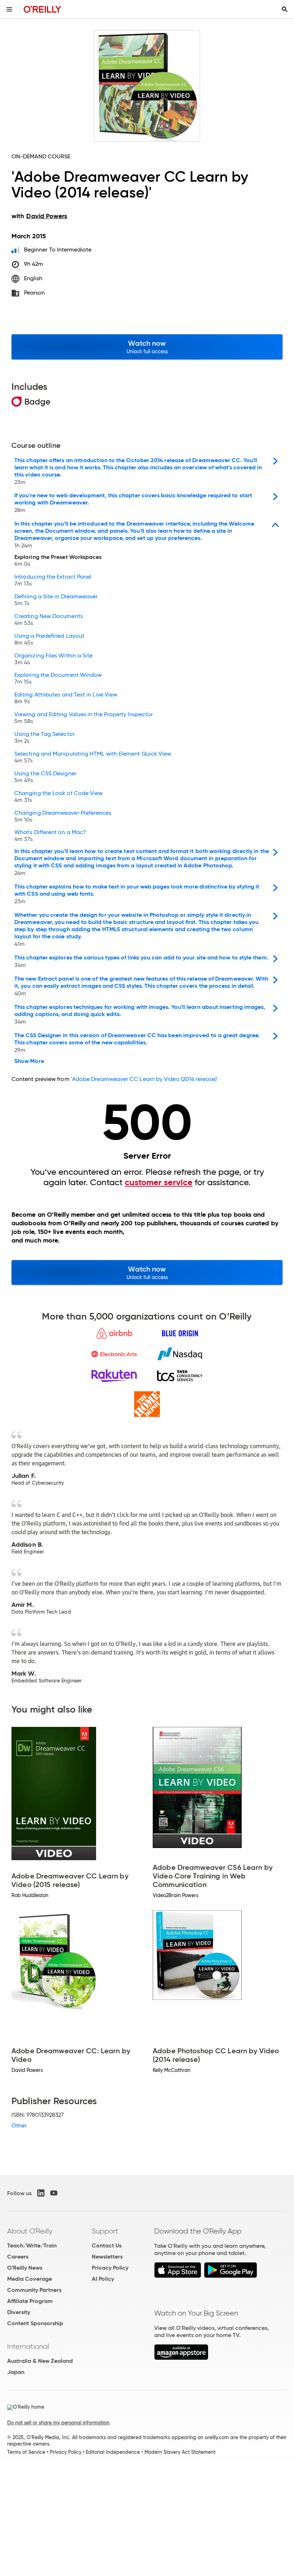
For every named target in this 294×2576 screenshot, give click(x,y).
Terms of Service (26, 2452)
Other (19, 2125)
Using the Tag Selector (44, 738)
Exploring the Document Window (58, 679)
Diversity (19, 2312)
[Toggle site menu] (9, 9)
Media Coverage (30, 2279)
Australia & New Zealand (40, 2361)
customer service (159, 1182)
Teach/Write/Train (32, 2245)
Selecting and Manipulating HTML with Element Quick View (93, 757)
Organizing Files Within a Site (53, 659)
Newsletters (107, 2257)
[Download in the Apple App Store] (178, 2276)
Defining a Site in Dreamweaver (56, 600)
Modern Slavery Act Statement (180, 2452)
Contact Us (107, 2245)
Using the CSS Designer (45, 777)
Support (105, 2231)
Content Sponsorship (35, 2323)
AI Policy (103, 2279)
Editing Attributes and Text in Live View (66, 698)
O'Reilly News (25, 2268)
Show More (29, 1061)
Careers (18, 2257)
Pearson (35, 293)
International (28, 2346)
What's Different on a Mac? (50, 836)
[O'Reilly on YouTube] (54, 2193)
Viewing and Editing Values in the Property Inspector (84, 718)
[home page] (42, 9)
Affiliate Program (30, 2301)
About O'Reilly (30, 2231)
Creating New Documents (49, 620)
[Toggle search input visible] (285, 9)
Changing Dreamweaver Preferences (63, 817)
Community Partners (34, 2290)
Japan (16, 2372)
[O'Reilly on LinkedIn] (41, 2193)
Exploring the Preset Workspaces (58, 561)
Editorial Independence (113, 2452)
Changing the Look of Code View (58, 797)
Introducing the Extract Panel (53, 580)
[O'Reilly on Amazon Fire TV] (181, 2358)
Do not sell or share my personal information (58, 2423)
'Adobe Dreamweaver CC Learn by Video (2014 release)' (144, 1079)
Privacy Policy (110, 2268)
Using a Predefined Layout (49, 640)
